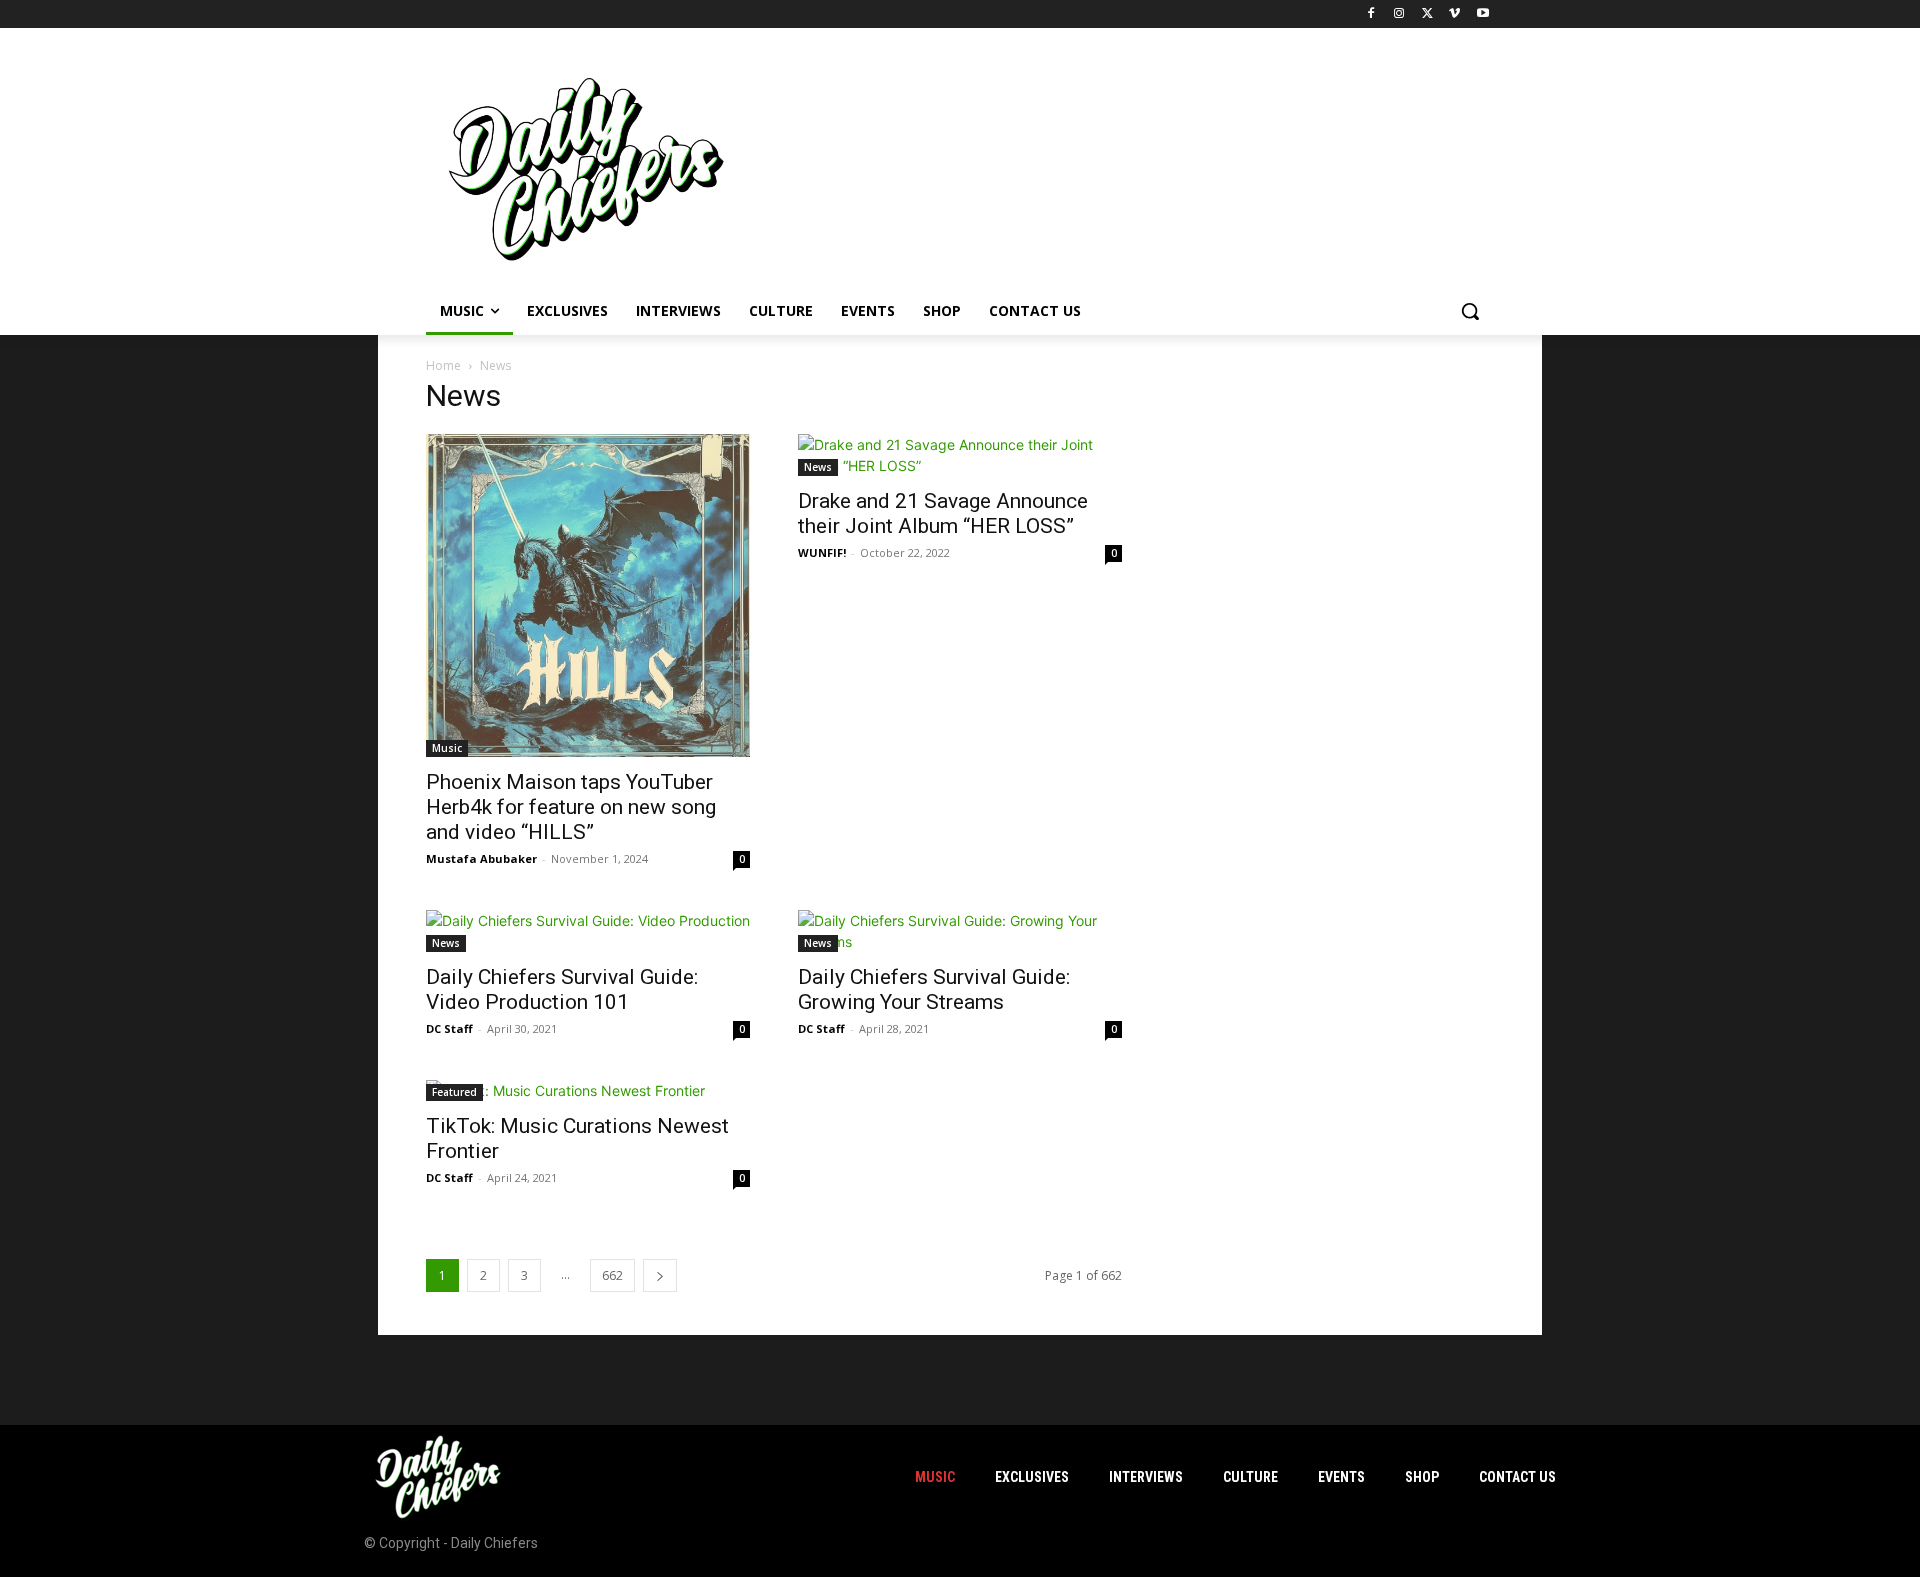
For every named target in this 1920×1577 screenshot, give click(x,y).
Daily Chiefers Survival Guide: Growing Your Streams (934, 989)
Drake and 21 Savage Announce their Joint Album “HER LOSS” (943, 513)
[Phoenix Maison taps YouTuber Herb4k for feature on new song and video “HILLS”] (588, 595)
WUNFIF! (822, 552)
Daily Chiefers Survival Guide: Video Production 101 (562, 989)
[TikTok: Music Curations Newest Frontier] (588, 1090)
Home (443, 365)
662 (612, 1275)
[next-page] (660, 1275)
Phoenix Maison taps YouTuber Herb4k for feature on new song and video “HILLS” (571, 807)
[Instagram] (1399, 14)
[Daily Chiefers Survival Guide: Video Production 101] (588, 931)
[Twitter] (1427, 14)
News (818, 467)
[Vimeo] (1454, 14)
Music (447, 748)
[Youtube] (1482, 14)
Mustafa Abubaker (481, 858)
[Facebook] (1371, 14)
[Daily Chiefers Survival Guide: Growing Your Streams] (960, 931)
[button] (1470, 311)
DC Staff (449, 1028)
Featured (454, 1092)
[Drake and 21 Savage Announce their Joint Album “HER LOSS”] (960, 455)
